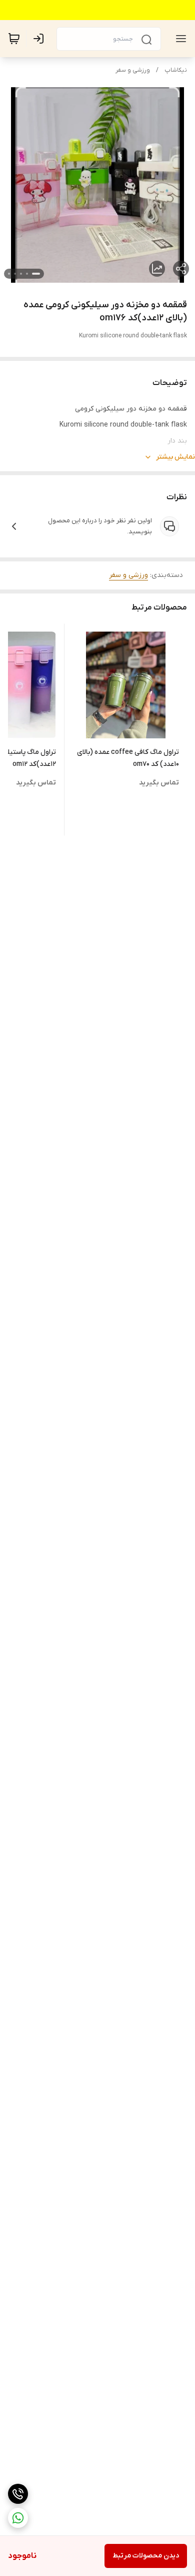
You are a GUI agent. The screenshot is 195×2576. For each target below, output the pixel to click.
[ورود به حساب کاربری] (40, 39)
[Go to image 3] (21, 274)
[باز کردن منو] (179, 39)
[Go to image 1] (36, 274)
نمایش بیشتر (175, 457)
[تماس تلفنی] (18, 2494)
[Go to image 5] (9, 274)
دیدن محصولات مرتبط (146, 2556)
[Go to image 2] (27, 274)
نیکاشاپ (176, 70)
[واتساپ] (18, 2518)
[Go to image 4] (15, 274)
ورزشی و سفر (133, 70)
